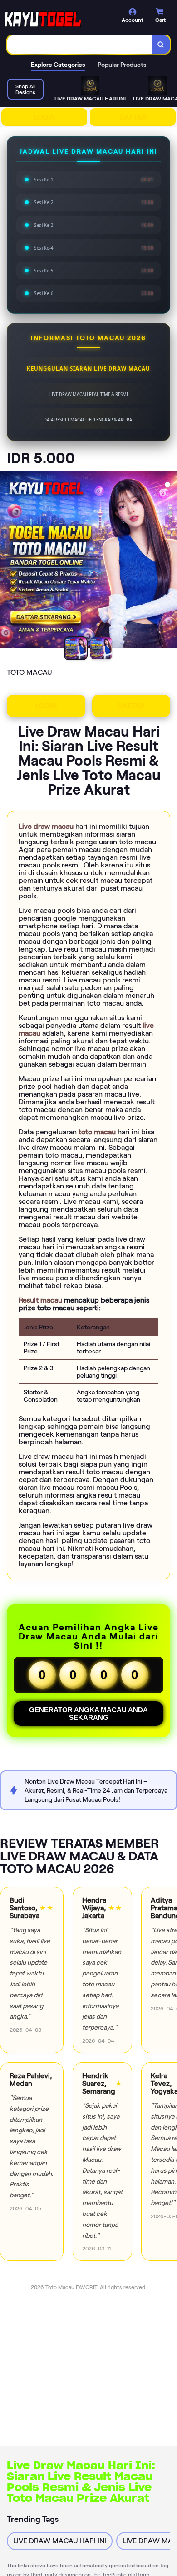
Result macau (41, 1300)
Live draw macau (47, 826)
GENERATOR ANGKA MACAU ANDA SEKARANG (88, 1714)
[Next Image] (170, 561)
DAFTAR (133, 117)
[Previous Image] (7, 561)
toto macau (98, 1132)
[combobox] (80, 45)
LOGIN (44, 117)
